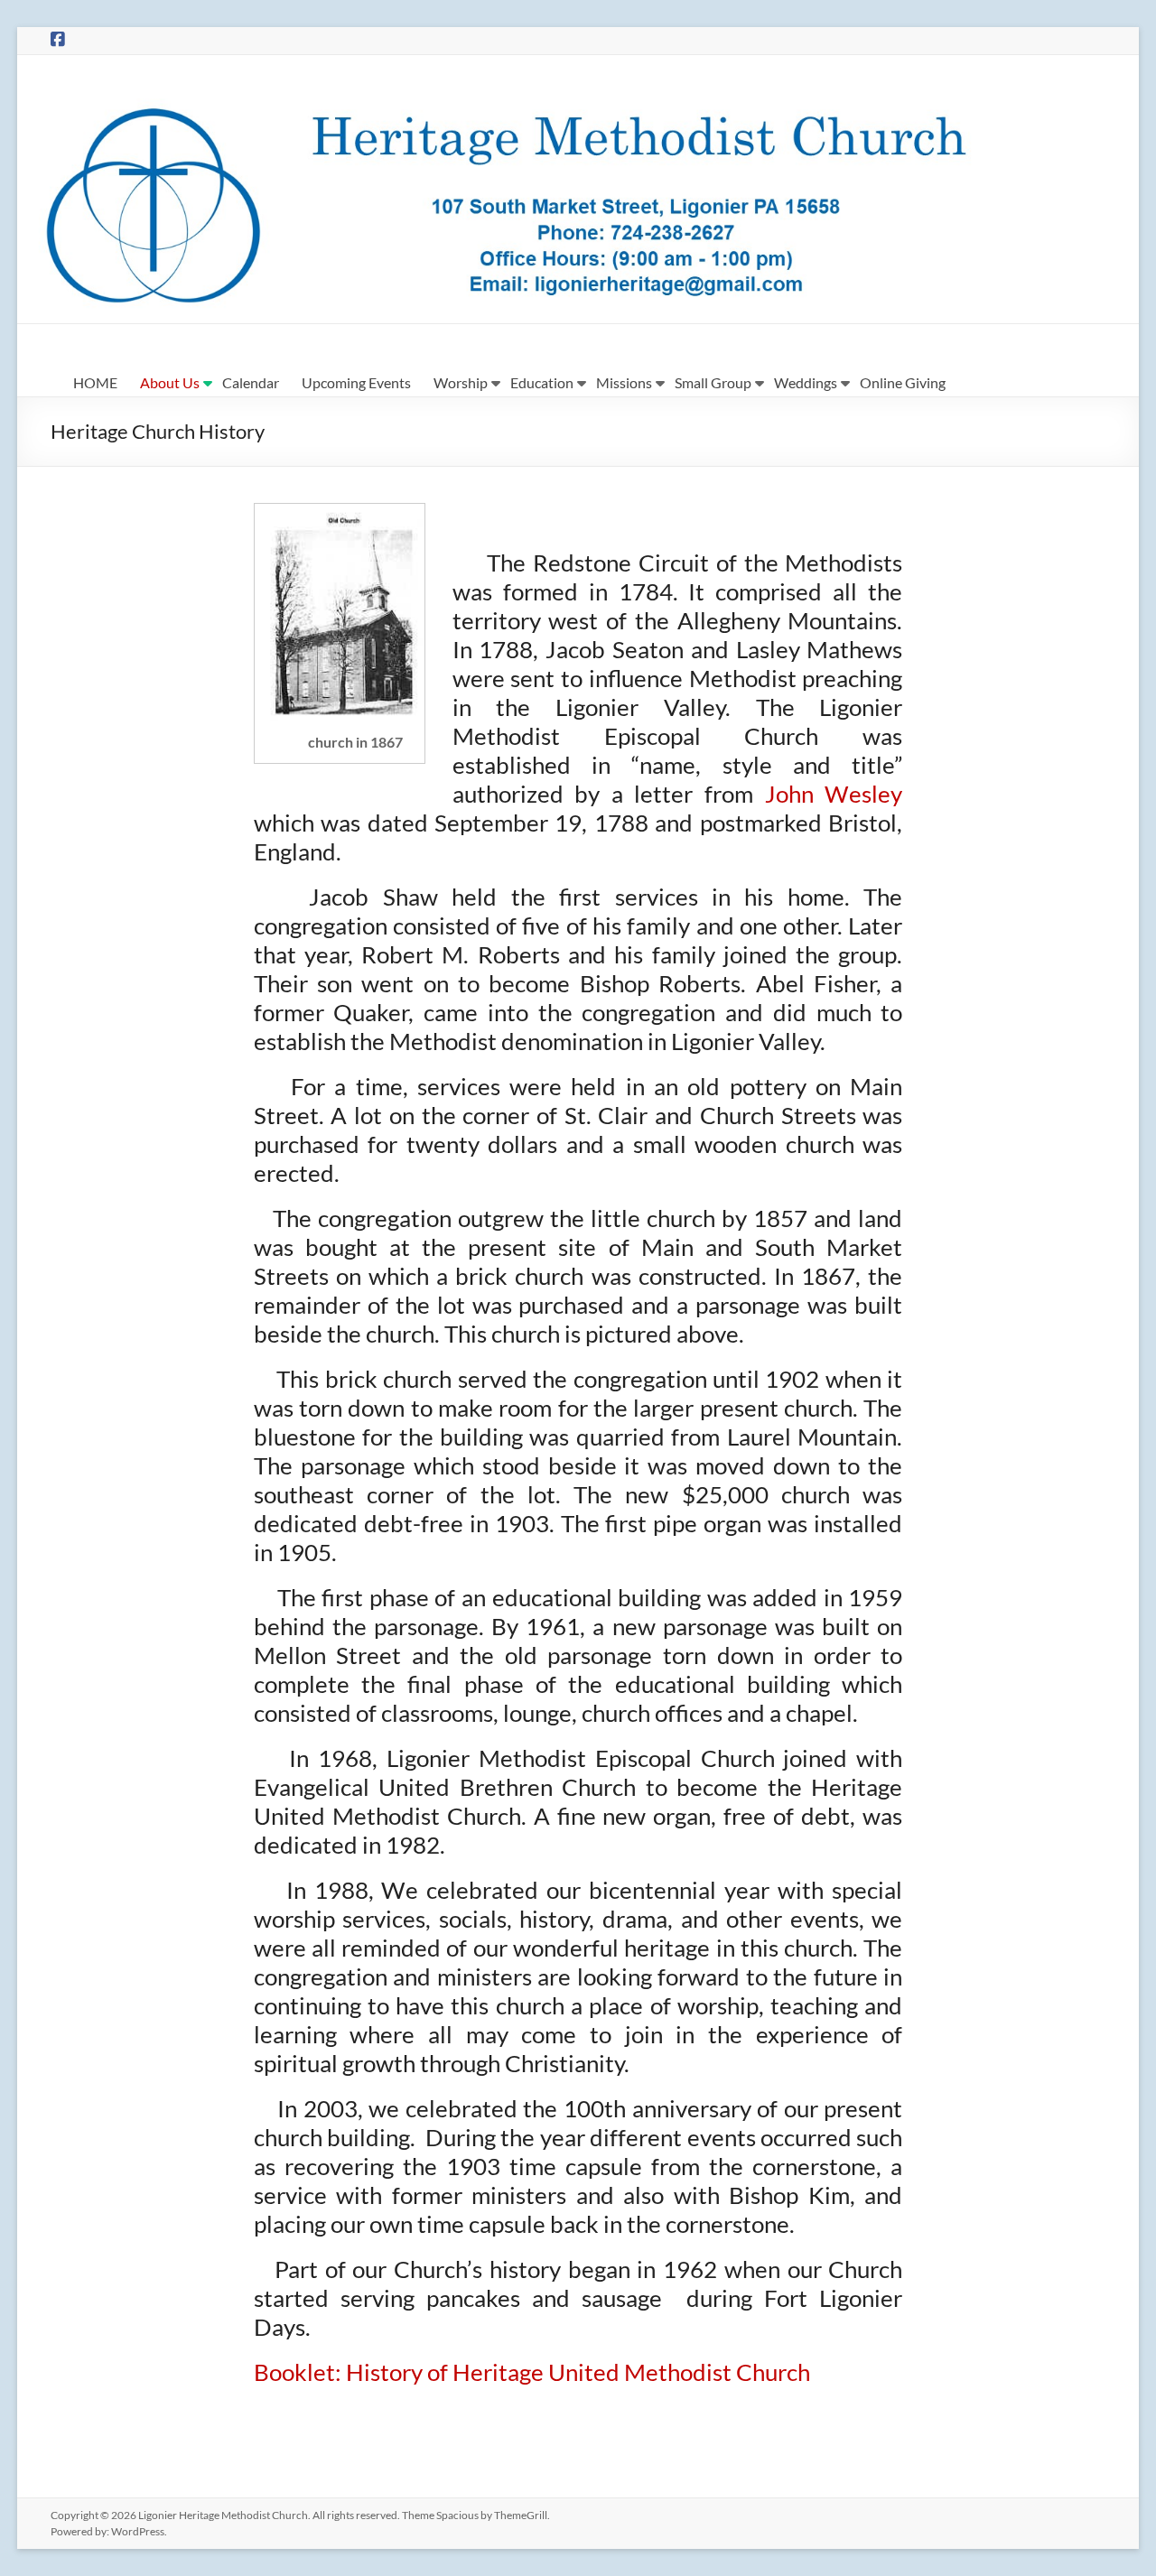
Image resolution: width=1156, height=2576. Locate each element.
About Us (170, 382)
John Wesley (834, 794)
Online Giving (903, 382)
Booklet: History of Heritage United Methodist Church (532, 2372)
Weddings (806, 382)
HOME (95, 382)
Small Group (713, 382)
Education (542, 382)
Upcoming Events (356, 382)
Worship (461, 382)
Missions (624, 382)
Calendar (251, 382)
